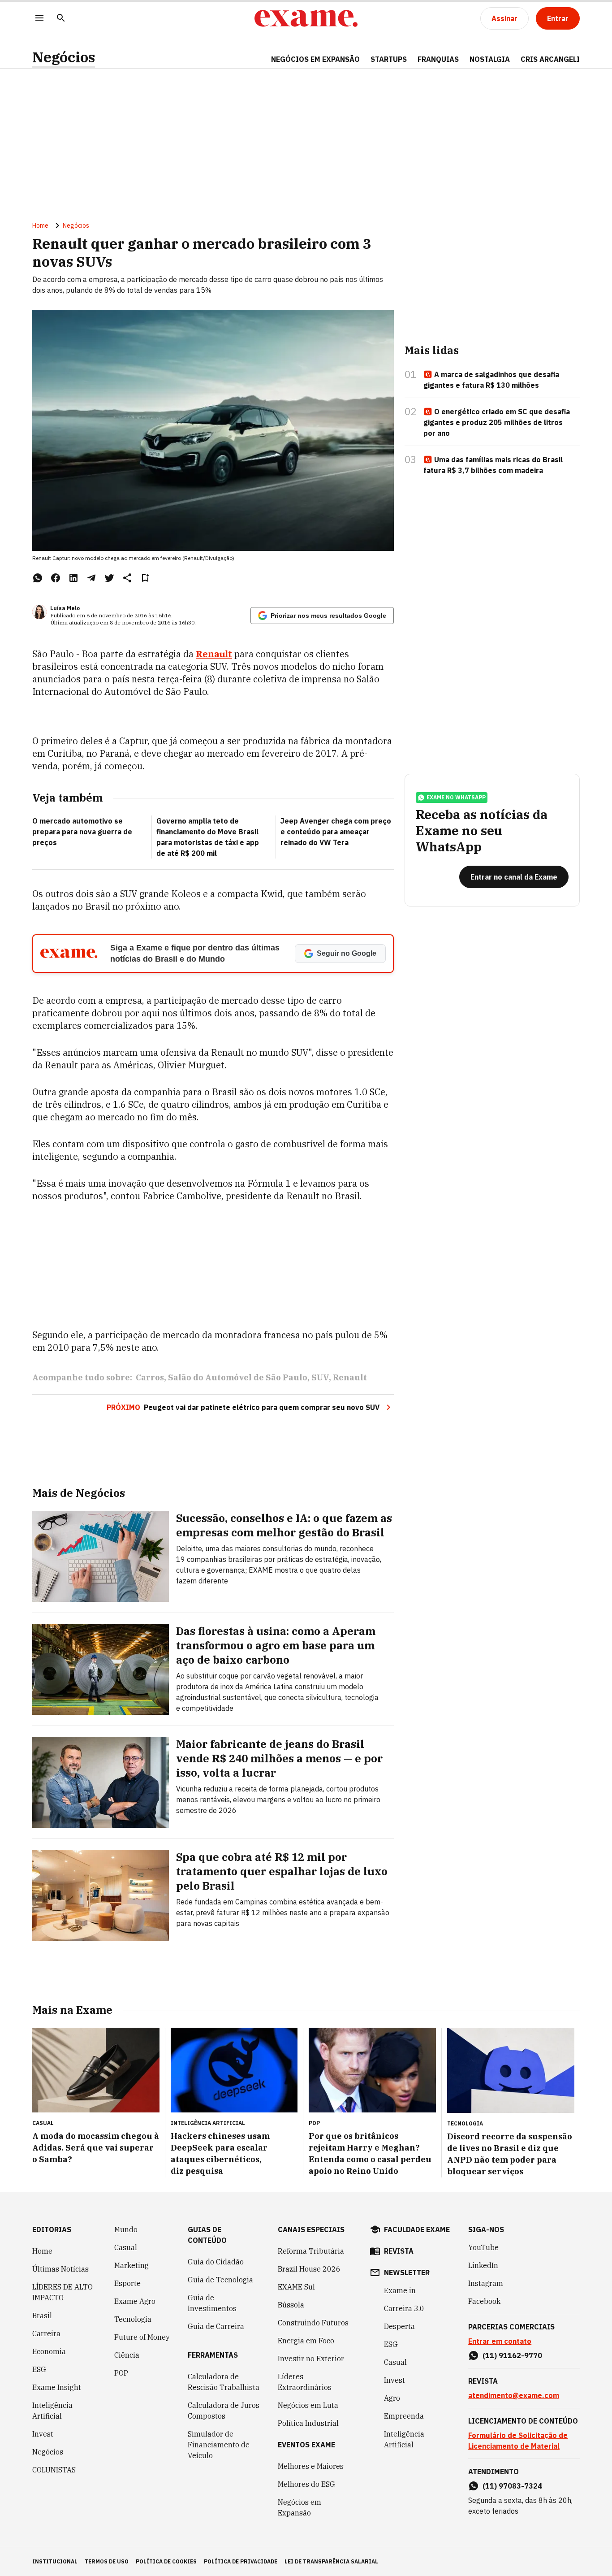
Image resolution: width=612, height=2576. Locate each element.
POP (121, 2373)
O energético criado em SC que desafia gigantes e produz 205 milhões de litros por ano (497, 422)
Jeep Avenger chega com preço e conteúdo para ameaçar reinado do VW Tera (336, 832)
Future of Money (142, 2337)
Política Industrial (308, 2423)
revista (399, 2251)
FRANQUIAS (438, 59)
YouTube (483, 2247)
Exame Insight (57, 2387)
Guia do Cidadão (216, 2262)
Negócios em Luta (308, 2405)
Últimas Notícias (60, 2269)
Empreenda (404, 2416)
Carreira (46, 2333)
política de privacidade (241, 2561)
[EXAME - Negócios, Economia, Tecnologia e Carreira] (306, 18)
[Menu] (39, 19)
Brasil (42, 2316)
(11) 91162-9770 (512, 2355)
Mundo (126, 2229)
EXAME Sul (296, 2287)
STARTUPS (389, 59)
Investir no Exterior (311, 2359)
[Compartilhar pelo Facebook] (56, 578)
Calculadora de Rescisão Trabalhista (224, 2382)
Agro (392, 2398)
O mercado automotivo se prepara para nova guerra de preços (82, 832)
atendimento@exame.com (514, 2395)
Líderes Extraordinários (305, 2382)
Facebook (484, 2301)
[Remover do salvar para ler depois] (145, 578)
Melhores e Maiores (311, 2466)
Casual (126, 2247)
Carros (150, 1377)
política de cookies (166, 2561)
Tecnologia (133, 2319)
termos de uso (107, 2561)
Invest (43, 2434)
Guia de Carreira (216, 2326)
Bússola (291, 2305)
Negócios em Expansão (300, 2507)
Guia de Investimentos (212, 2303)
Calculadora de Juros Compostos (224, 2411)
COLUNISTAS (54, 2470)
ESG (39, 2369)
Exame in (400, 2290)
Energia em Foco (306, 2341)
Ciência (127, 2355)
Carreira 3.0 (404, 2308)
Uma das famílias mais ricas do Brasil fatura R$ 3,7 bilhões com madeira (493, 465)
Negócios (64, 57)
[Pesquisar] (61, 19)
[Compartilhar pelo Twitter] (109, 578)
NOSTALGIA (490, 59)
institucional (55, 2561)
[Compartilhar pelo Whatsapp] (38, 578)
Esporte (127, 2283)
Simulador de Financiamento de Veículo (219, 2445)
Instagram (486, 2283)
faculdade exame (417, 2229)
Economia (49, 2351)
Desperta (399, 2326)
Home (40, 226)
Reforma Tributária (311, 2251)
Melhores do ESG (306, 2484)
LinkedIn (483, 2265)
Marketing (131, 2265)
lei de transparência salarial (331, 2561)
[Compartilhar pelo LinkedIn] (73, 578)
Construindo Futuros (313, 2323)
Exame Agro (135, 2301)
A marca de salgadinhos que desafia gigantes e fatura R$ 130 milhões (491, 380)
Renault (214, 654)
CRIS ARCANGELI (550, 59)
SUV (320, 1377)
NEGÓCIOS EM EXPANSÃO (315, 59)
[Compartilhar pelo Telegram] (91, 578)
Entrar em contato (500, 2341)
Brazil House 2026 (309, 2269)
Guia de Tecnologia (220, 2280)
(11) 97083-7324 (512, 2486)
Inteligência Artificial (52, 2411)
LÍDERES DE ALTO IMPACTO (62, 2292)
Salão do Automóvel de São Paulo (238, 1377)
